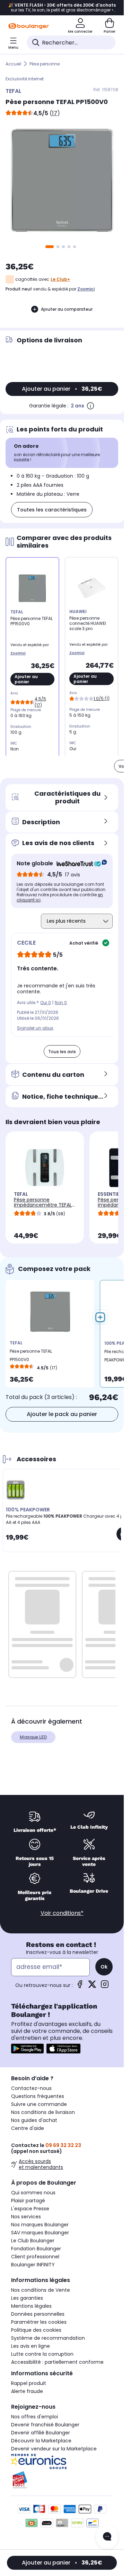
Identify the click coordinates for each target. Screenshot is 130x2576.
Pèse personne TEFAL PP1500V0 (31, 1355)
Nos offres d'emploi (34, 2417)
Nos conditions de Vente (41, 2290)
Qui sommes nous (33, 2193)
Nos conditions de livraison (43, 2112)
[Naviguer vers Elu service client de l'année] (62, 2480)
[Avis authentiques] (78, 864)
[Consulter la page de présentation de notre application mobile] (27, 2049)
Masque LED (33, 1737)
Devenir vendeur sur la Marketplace (54, 2449)
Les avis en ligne (31, 2346)
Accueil (13, 64)
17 (55, 113)
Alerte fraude (27, 2391)
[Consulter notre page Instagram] (105, 1986)
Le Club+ (60, 279)
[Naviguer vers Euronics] (62, 2462)
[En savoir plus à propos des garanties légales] (90, 406)
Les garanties (27, 2298)
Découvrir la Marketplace (41, 2441)
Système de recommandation (48, 2338)
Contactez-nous (31, 2088)
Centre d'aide (28, 2128)
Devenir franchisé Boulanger (45, 2425)
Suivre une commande (39, 2104)
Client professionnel (35, 2257)
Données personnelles (38, 2314)
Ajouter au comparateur (67, 309)
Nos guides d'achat (34, 2120)
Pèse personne (45, 64)
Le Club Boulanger (33, 2241)
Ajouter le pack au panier (62, 1414)
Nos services (26, 2217)
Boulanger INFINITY (33, 2265)
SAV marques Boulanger (40, 2233)
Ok (104, 1967)
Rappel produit (29, 2383)
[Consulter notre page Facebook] (80, 1986)
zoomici (86, 289)
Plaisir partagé (28, 2201)
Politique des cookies (36, 2330)
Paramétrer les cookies (39, 2322)
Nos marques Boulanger (40, 2225)
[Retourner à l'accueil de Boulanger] (29, 26)
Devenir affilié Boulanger (41, 2433)
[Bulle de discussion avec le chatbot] (107, 2537)
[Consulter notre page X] (92, 1986)
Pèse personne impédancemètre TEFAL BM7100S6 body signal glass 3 (43, 1207)
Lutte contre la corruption (42, 2354)
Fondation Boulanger (36, 2249)
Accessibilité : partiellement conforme (57, 2362)
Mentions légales (31, 2306)
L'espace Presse (30, 2209)
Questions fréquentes (38, 2096)
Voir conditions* (62, 1913)
